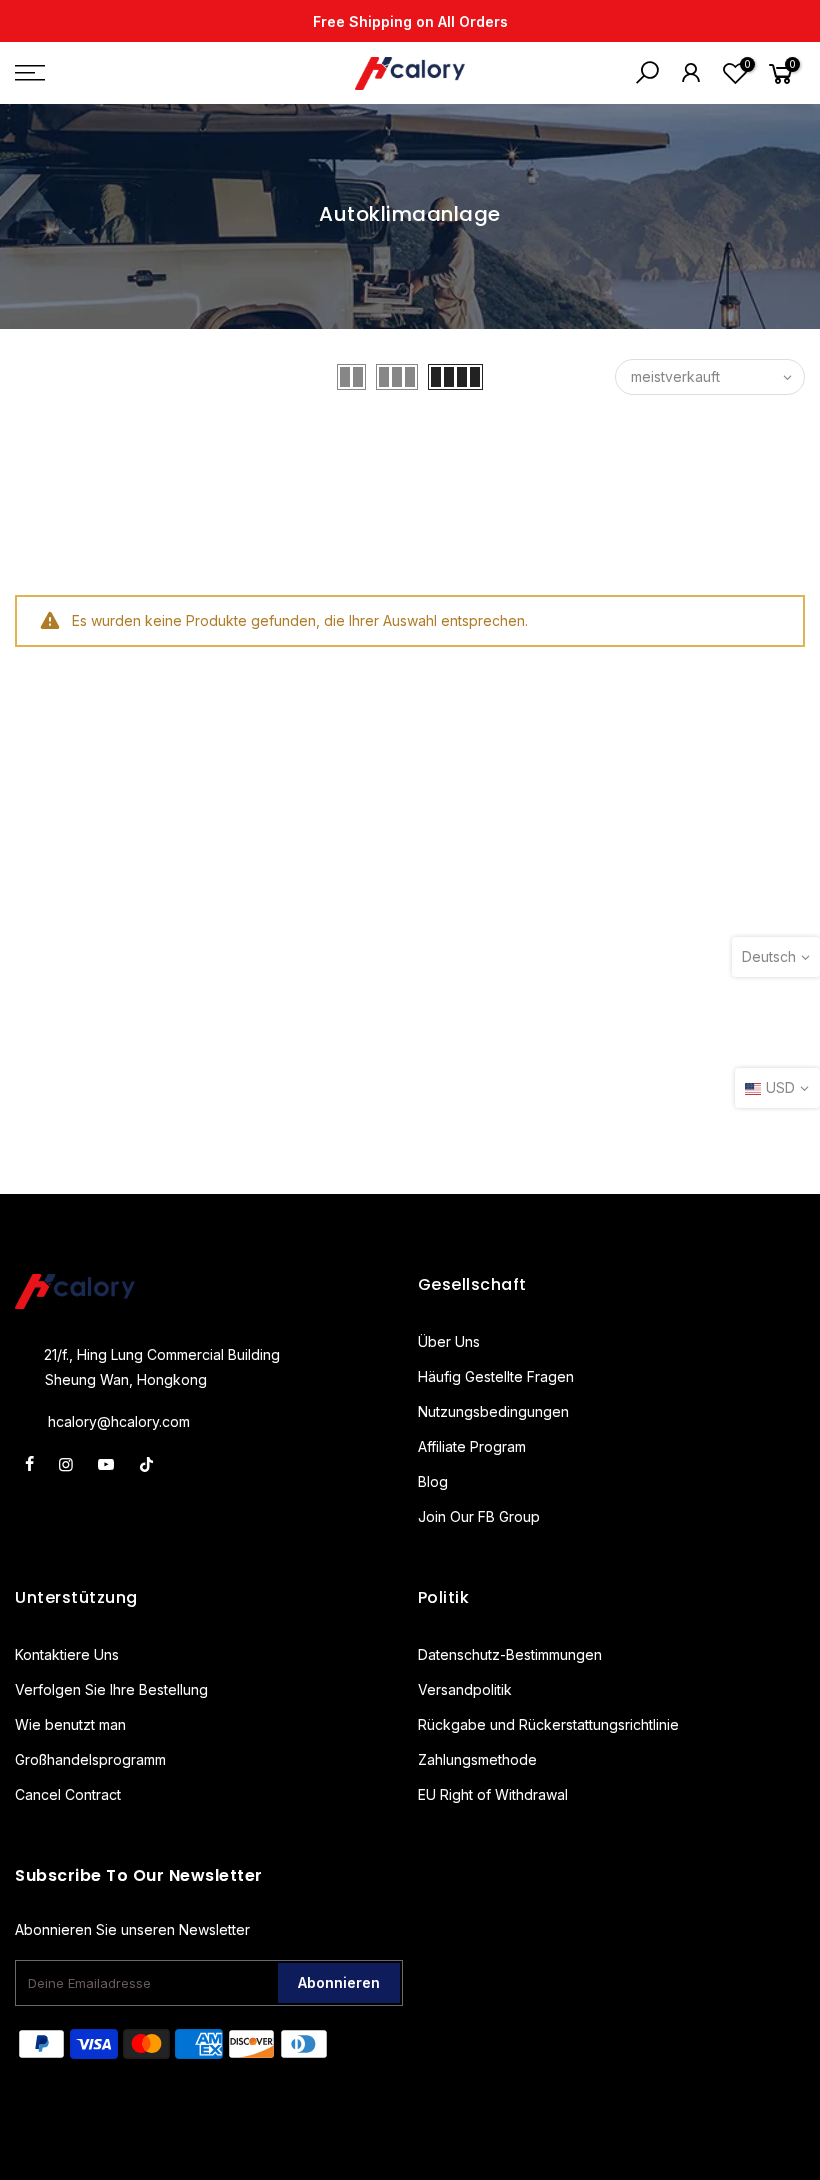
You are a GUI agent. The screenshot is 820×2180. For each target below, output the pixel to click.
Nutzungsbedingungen (493, 1411)
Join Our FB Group (479, 1516)
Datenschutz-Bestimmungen (510, 1654)
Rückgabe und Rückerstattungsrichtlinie (548, 1724)
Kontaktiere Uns (67, 1654)
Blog (433, 1481)
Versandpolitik (465, 1689)
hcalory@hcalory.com (119, 1421)
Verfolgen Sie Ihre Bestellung (111, 1689)
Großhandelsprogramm (90, 1759)
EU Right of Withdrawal (493, 1794)
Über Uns (449, 1341)
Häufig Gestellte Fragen (496, 1376)
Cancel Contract (68, 1794)
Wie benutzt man (70, 1724)
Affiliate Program (472, 1446)
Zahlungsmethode (477, 1759)
